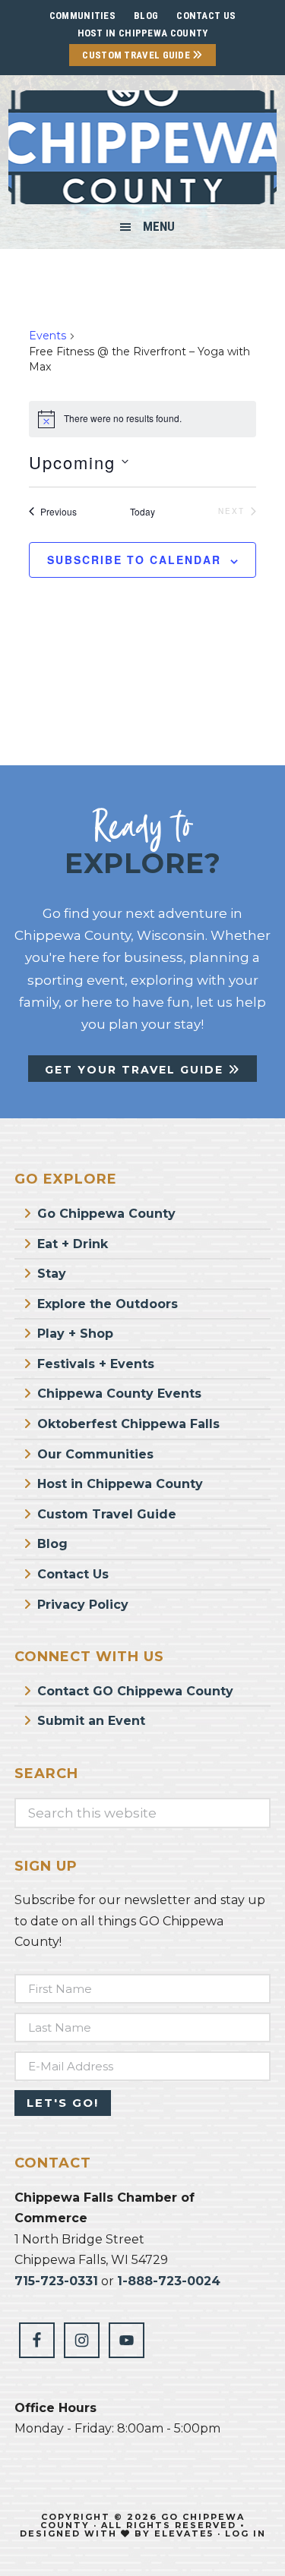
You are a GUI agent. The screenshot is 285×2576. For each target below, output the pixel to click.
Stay (52, 1274)
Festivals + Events (96, 1364)
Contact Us (73, 1574)
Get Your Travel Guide (136, 1070)
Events (47, 336)
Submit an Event (91, 1721)
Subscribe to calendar (134, 560)
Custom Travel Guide (137, 55)
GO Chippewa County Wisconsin (142, 147)
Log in (245, 2533)
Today (142, 512)
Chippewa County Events (119, 1394)
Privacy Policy (83, 1605)
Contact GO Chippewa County (135, 1691)
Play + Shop (75, 1334)
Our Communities (95, 1454)
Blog (52, 1544)
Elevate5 (184, 2533)
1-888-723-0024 (169, 2281)
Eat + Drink (73, 1244)
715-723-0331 (56, 2281)
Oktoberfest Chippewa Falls (128, 1424)
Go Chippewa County (106, 1214)
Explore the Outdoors (108, 1304)
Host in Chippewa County (143, 33)
